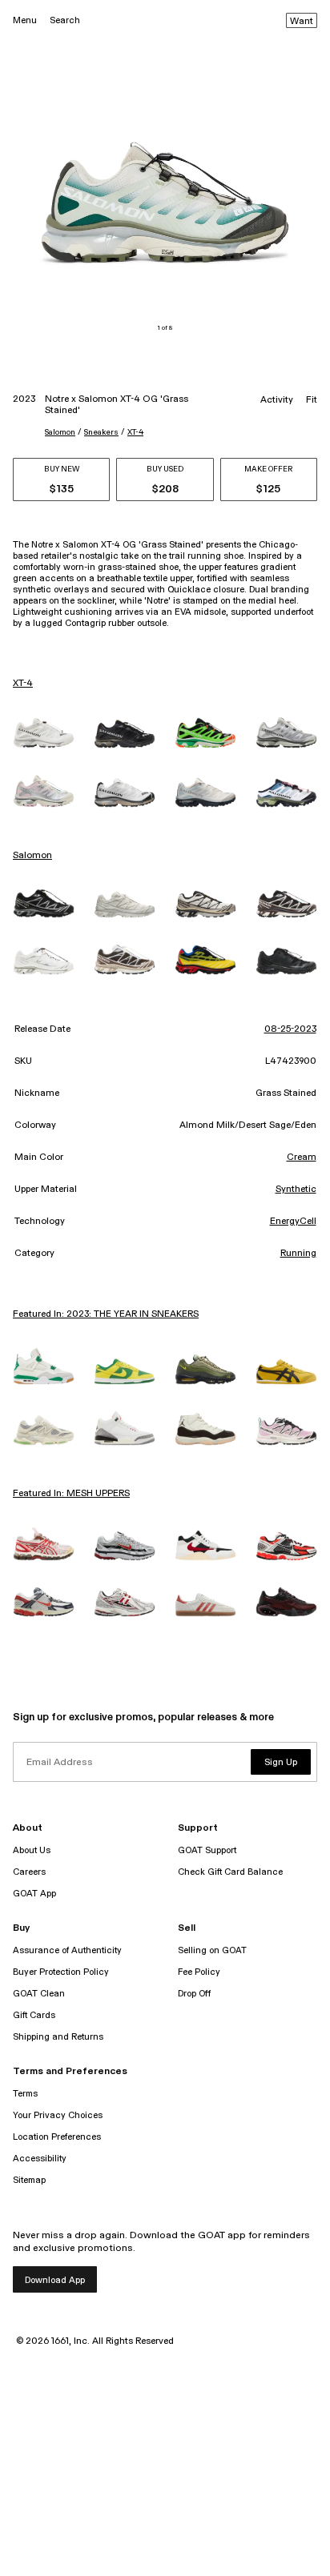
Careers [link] (29, 1872)
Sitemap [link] (29, 2180)
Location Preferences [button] (57, 2137)
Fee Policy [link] (199, 1972)
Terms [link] (25, 2094)
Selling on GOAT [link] (212, 1950)
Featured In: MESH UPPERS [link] (71, 1494)
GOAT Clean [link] (39, 1994)
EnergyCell (293, 1222)
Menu (25, 20)
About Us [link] (32, 1850)
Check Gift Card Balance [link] (230, 1872)
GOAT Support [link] (207, 1850)
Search (65, 20)
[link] (44, 733)
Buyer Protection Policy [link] (61, 1972)
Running (298, 1254)
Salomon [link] (32, 856)
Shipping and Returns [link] (58, 2037)
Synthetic (296, 1190)
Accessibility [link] (40, 2159)
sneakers (101, 432)
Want (302, 22)
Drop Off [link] (194, 1994)
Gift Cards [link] (34, 2015)
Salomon (60, 432)
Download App (55, 2280)
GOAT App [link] (34, 1894)
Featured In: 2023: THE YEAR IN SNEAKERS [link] (106, 1314)
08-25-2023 (290, 1029)
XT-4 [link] (23, 684)
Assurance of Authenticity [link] (67, 1950)
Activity (277, 400)
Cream (302, 1158)
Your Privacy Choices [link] (58, 2115)
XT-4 (135, 432)
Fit (312, 400)
